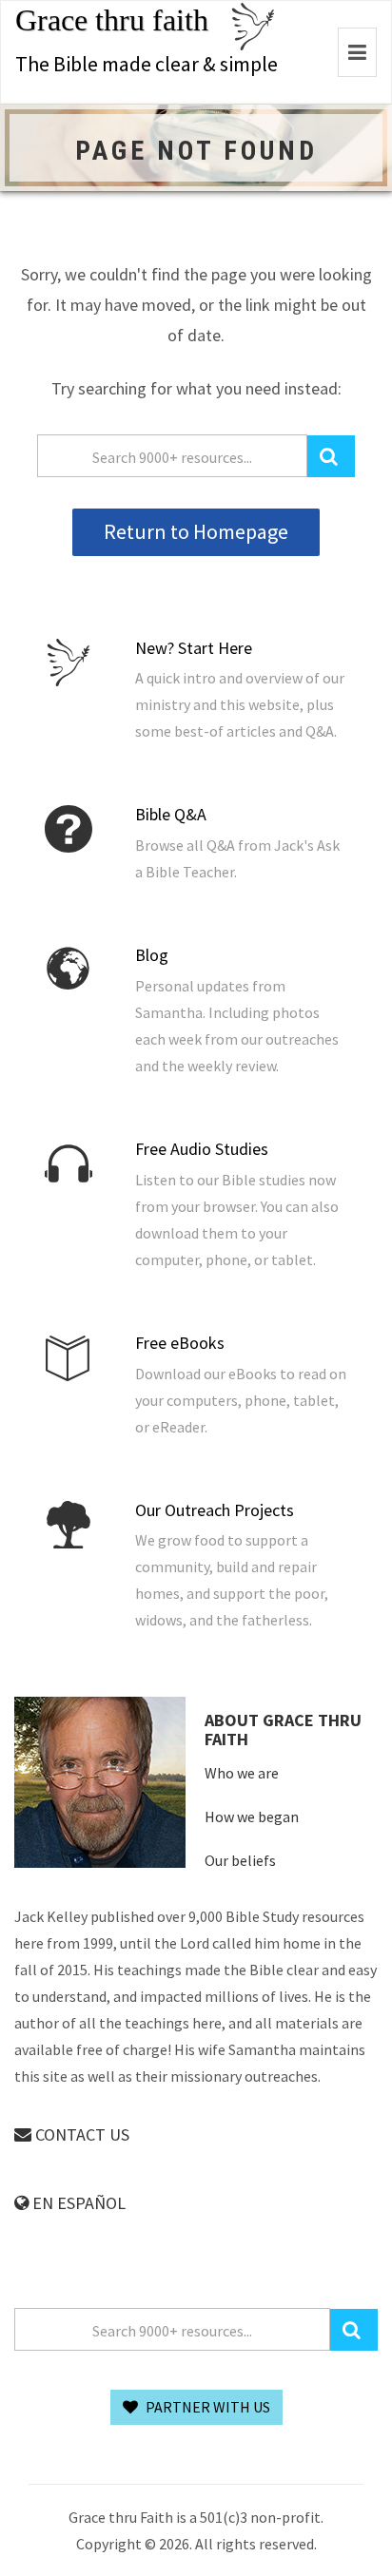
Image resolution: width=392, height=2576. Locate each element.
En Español (77, 2203)
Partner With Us (206, 2407)
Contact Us (80, 2134)
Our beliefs (240, 1860)
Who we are (242, 1773)
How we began (252, 1817)
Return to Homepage (196, 531)
